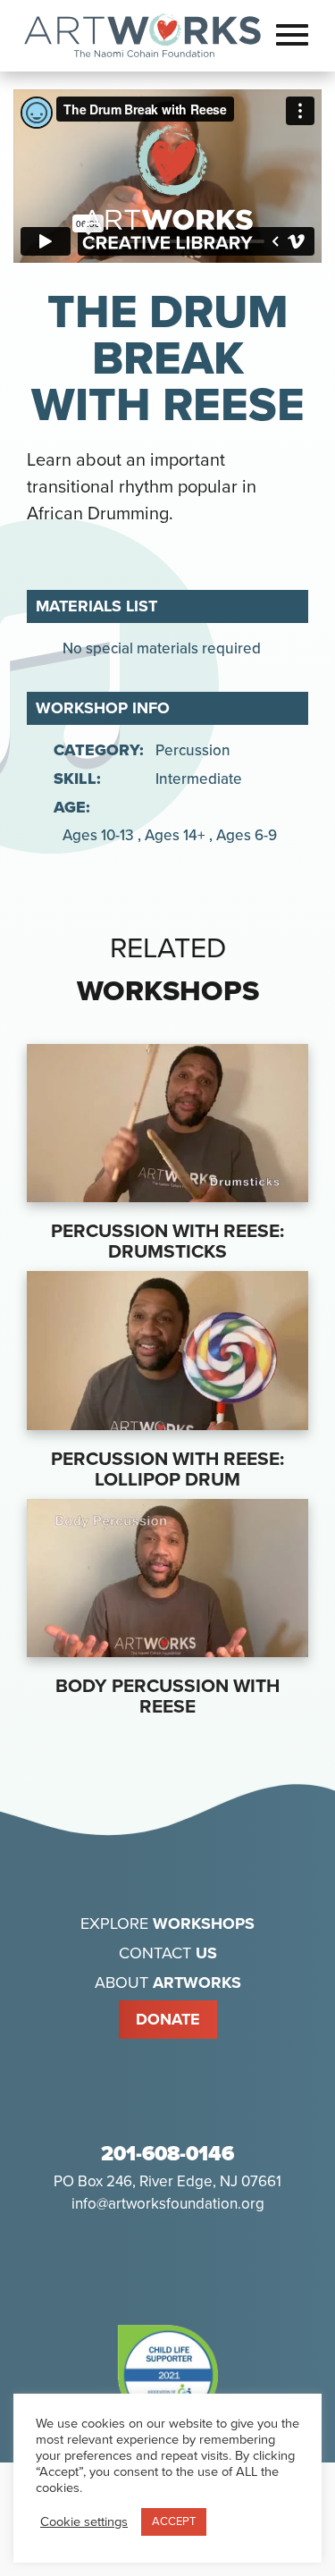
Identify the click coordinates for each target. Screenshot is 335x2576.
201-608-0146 (167, 2154)
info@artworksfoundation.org (168, 2204)
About (168, 1983)
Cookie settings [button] (84, 2522)
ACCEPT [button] (174, 2521)
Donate (168, 2019)
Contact (168, 1953)
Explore (167, 1924)
